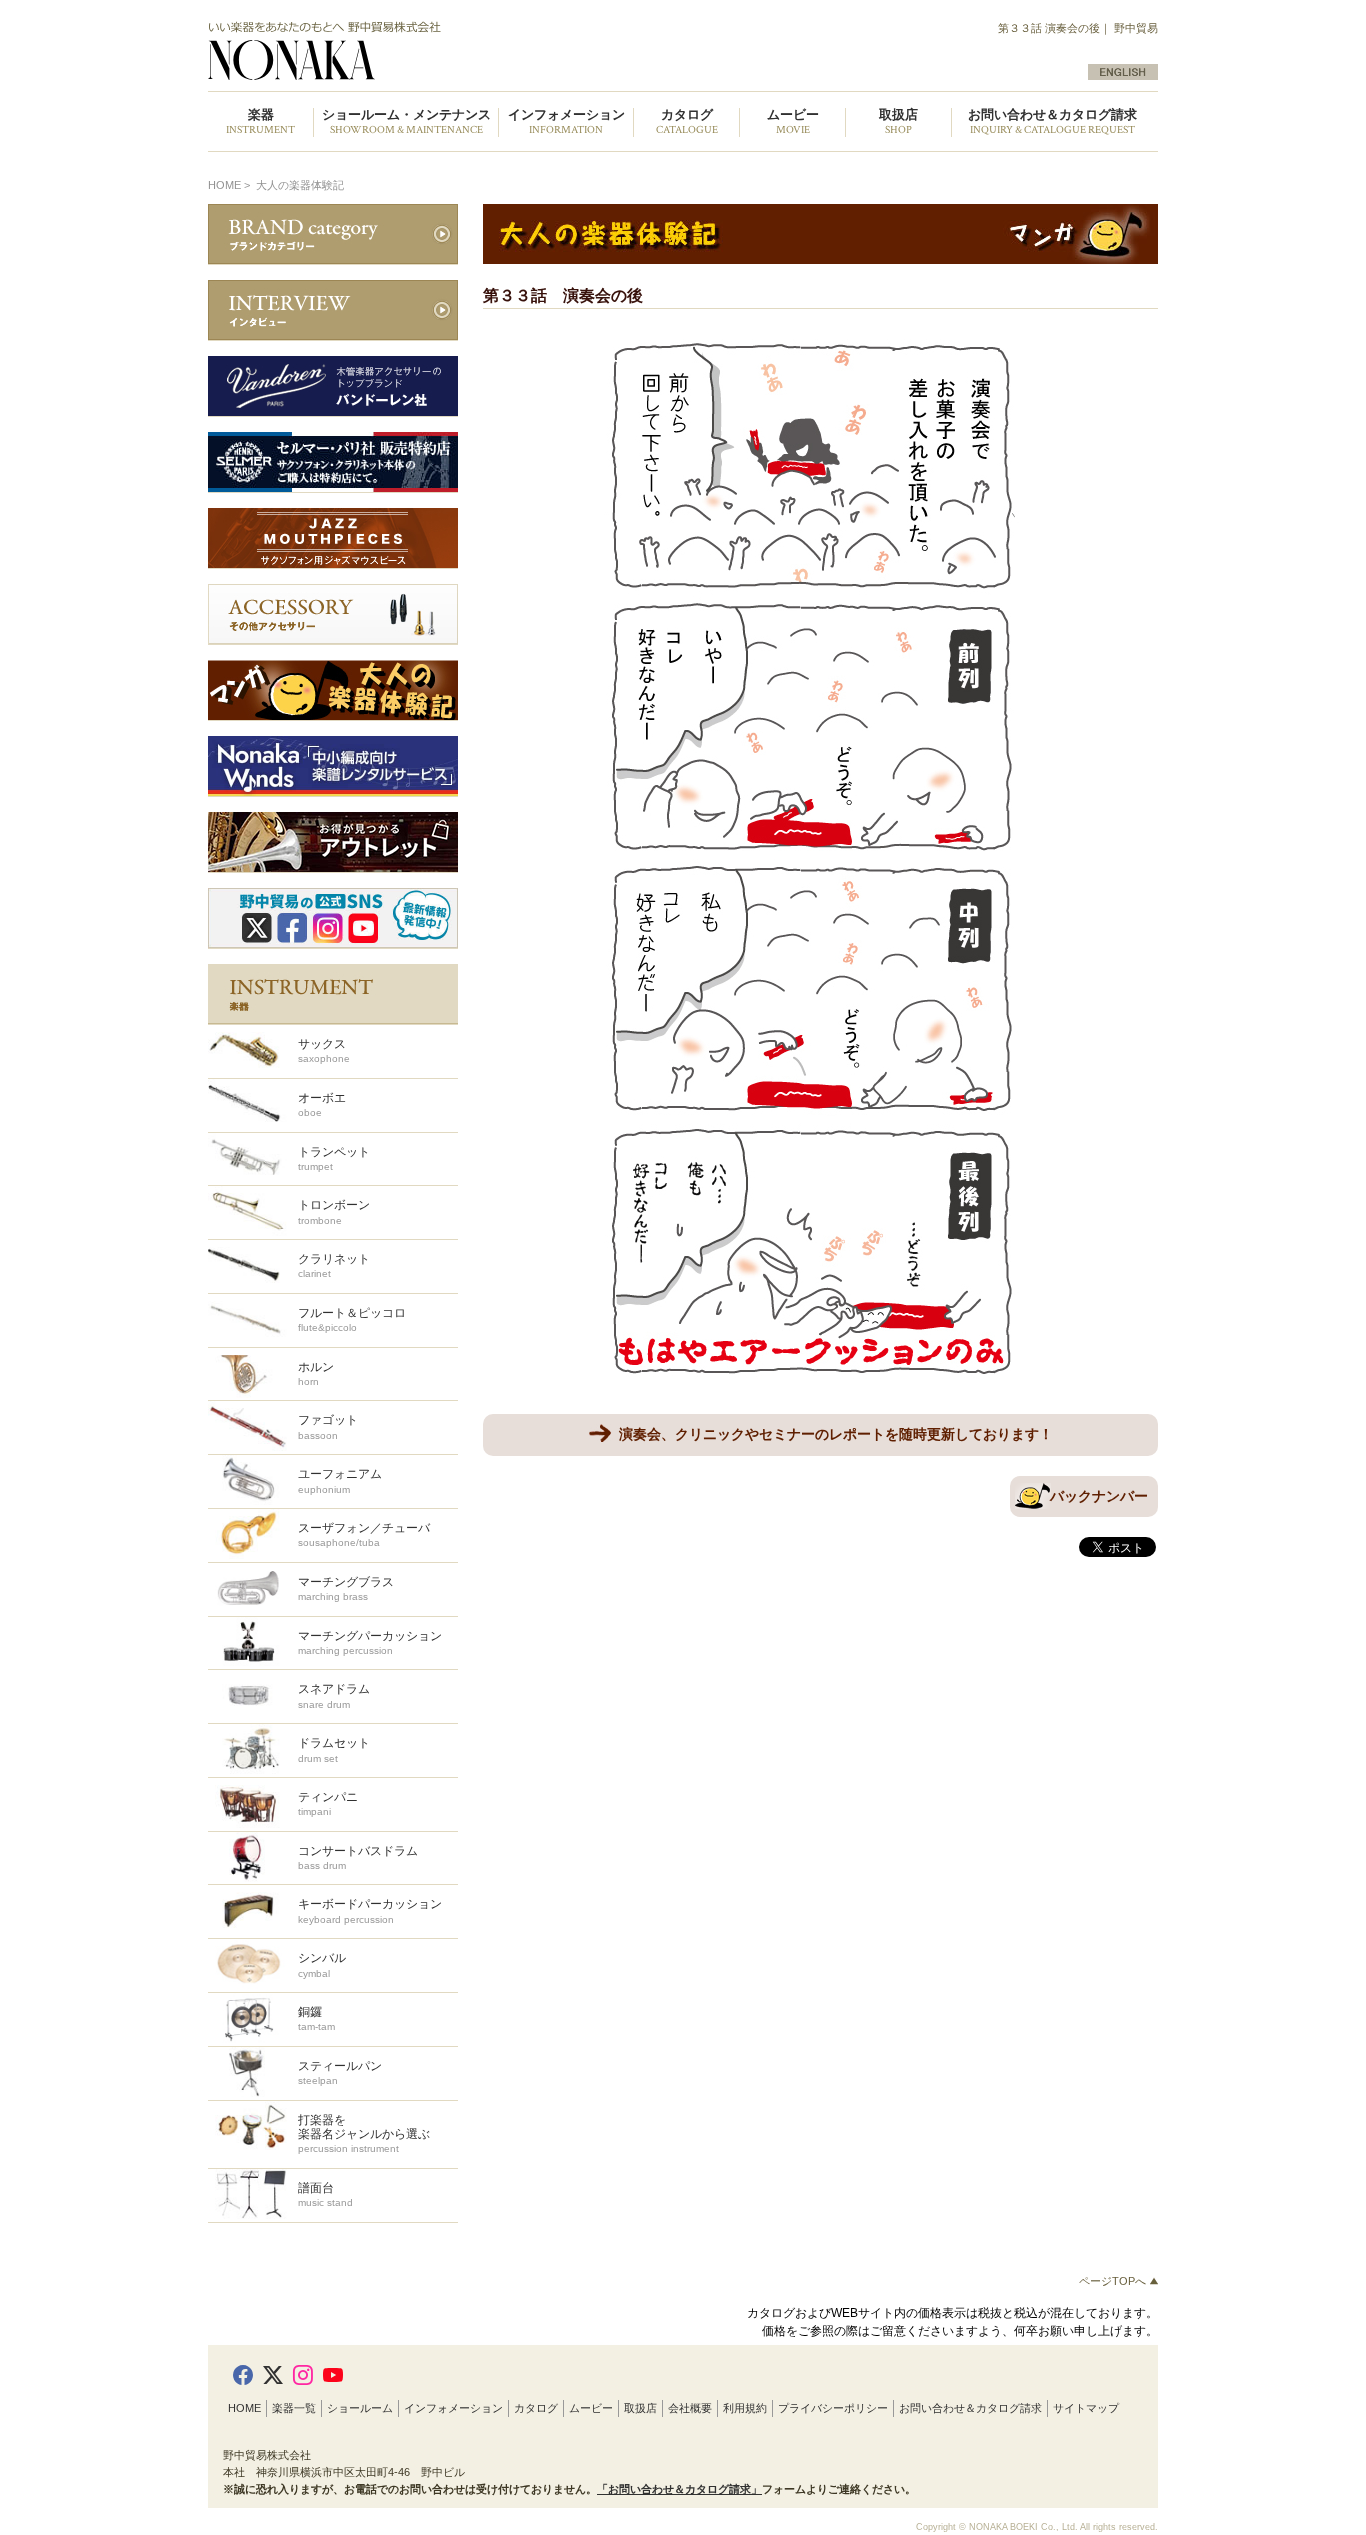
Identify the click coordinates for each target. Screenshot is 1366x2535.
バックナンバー (1099, 1496)
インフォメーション (453, 2408)
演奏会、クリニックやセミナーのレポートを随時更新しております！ (836, 1434)
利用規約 (745, 2408)
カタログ (536, 2408)
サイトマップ (1086, 2408)
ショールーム (360, 2408)
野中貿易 (436, 51)
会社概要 (690, 2408)
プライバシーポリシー (833, 2408)
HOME (224, 185)
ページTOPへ (1114, 2281)
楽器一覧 (294, 2408)
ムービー (591, 2408)
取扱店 (640, 2408)
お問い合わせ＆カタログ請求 (1052, 122)
